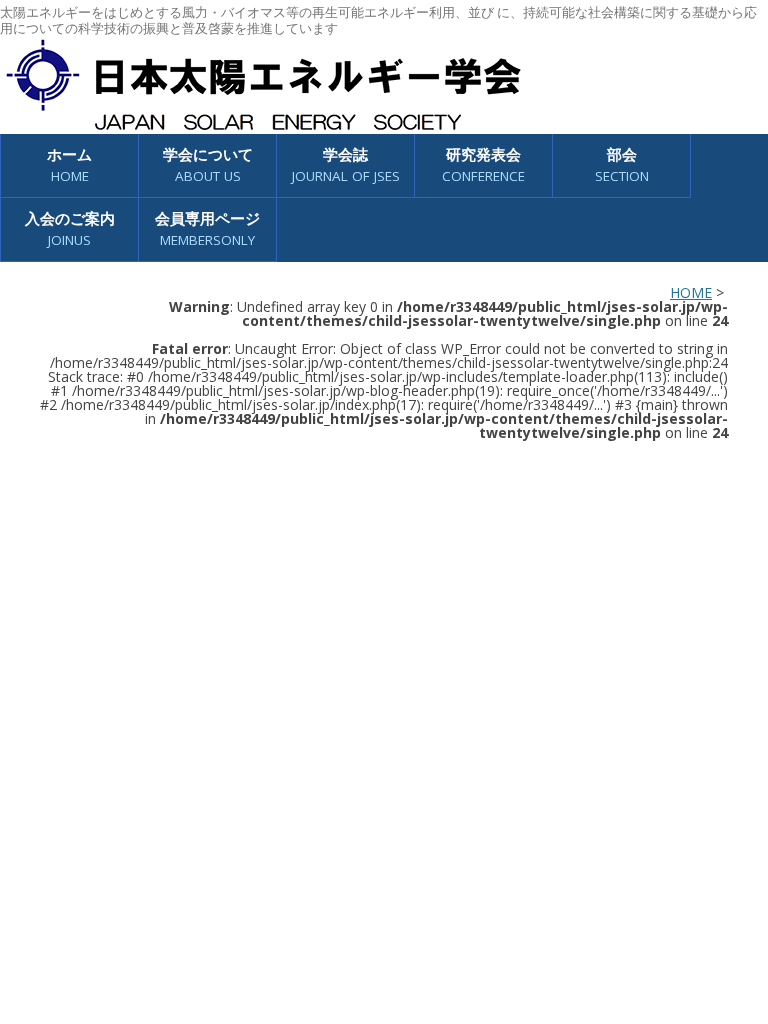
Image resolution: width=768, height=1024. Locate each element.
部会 (622, 164)
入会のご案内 (70, 228)
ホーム (69, 164)
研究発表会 (483, 164)
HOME (691, 292)
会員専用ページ (207, 228)
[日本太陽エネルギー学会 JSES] (263, 85)
